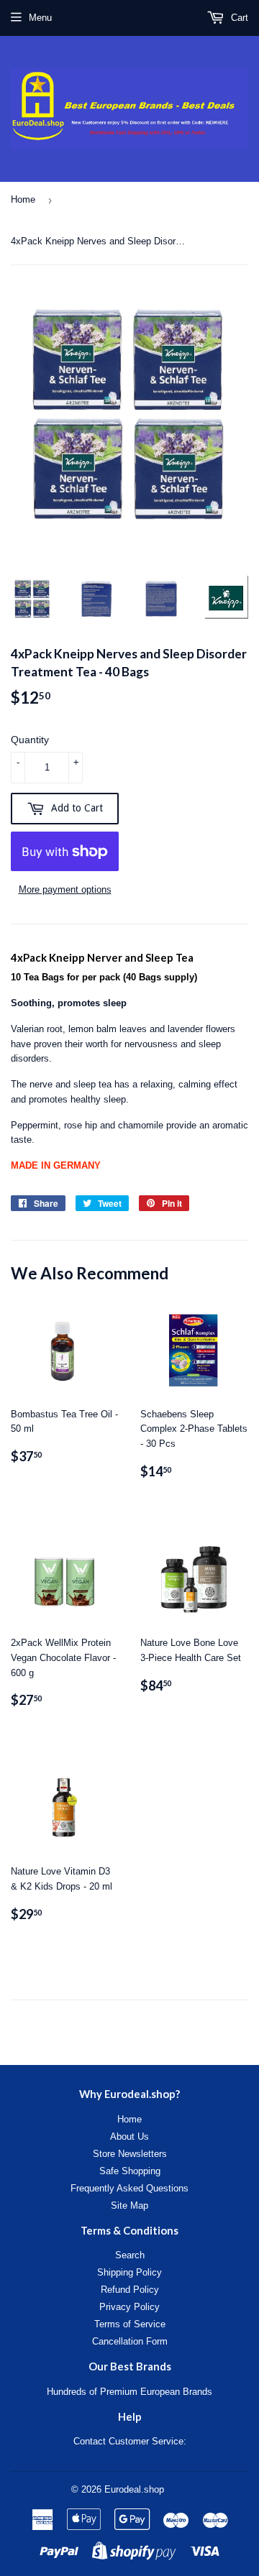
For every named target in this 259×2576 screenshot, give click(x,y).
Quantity (30, 740)
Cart (238, 18)
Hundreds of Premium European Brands (129, 2392)
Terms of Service (130, 2324)
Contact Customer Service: (130, 2441)
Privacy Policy (129, 2307)
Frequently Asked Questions (129, 2188)
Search (130, 2255)
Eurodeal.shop (134, 2489)
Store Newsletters (130, 2154)
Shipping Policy (129, 2272)
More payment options (65, 889)
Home (23, 199)
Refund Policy (130, 2290)
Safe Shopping (130, 2171)
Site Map (129, 2205)
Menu (40, 18)
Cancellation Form (130, 2341)
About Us (129, 2136)
